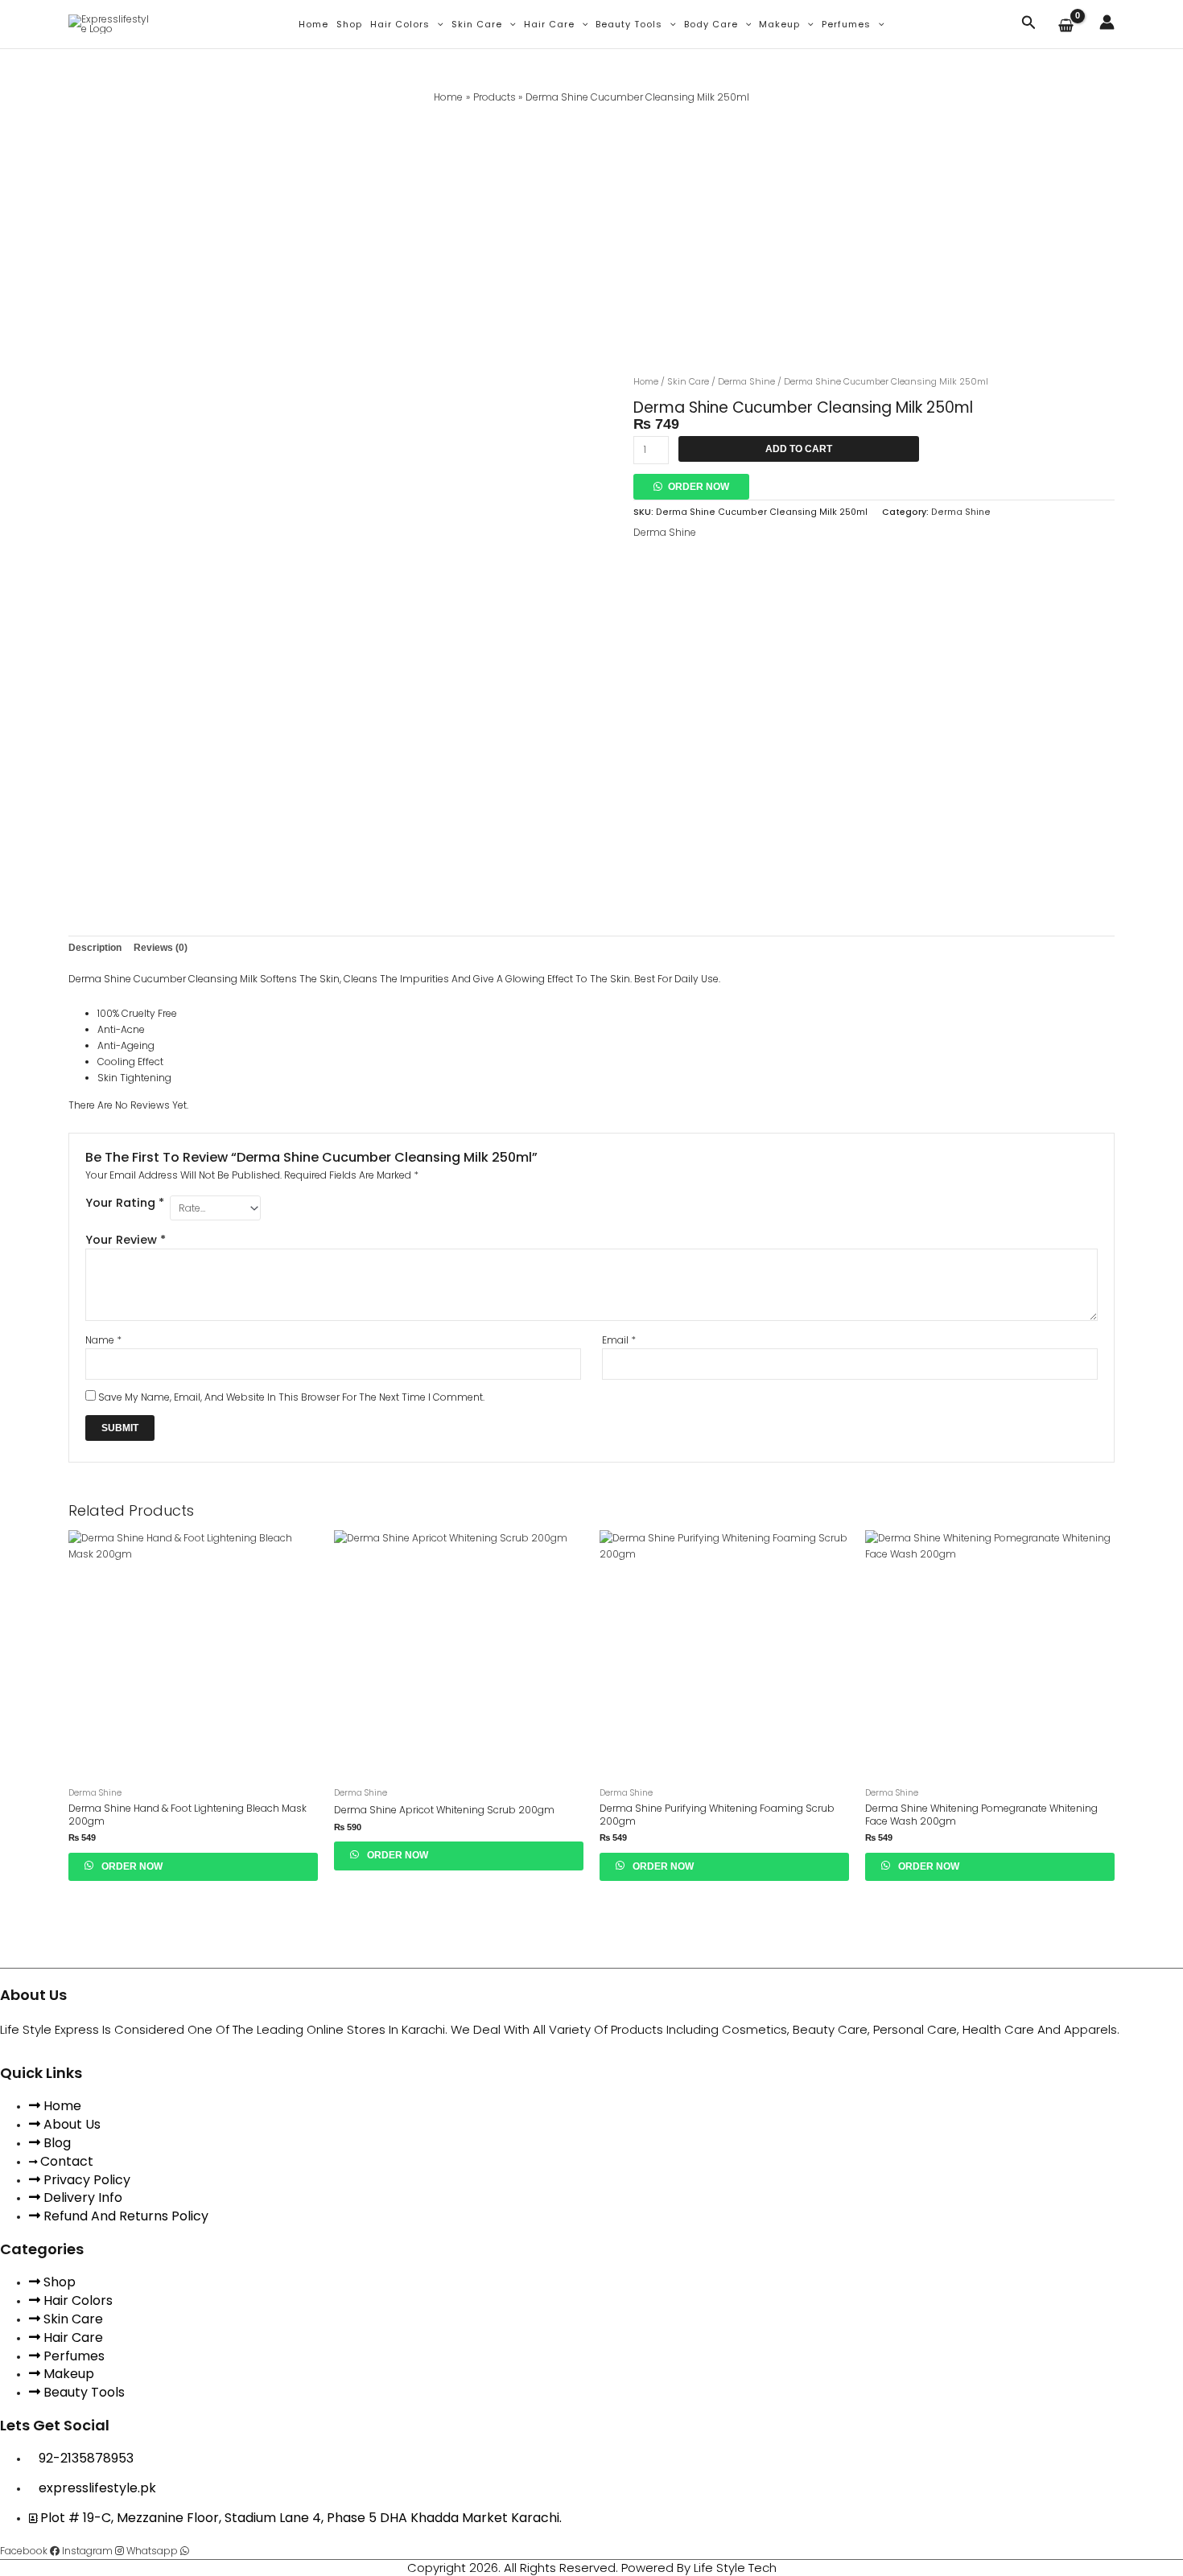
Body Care (711, 24)
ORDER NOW (699, 487)
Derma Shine (746, 381)
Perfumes (846, 24)
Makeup (779, 24)
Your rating (125, 1203)
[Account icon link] (1107, 22)
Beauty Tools (629, 24)
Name (103, 1340)
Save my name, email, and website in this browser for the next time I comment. (291, 1397)
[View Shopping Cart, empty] (1068, 27)
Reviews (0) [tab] (161, 948)
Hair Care (549, 24)
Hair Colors (400, 24)
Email (619, 1340)
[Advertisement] (591, 226)
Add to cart (799, 449)
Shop (349, 24)
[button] (437, 24)
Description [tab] (95, 948)
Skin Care (477, 24)
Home (313, 24)
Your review (126, 1240)
